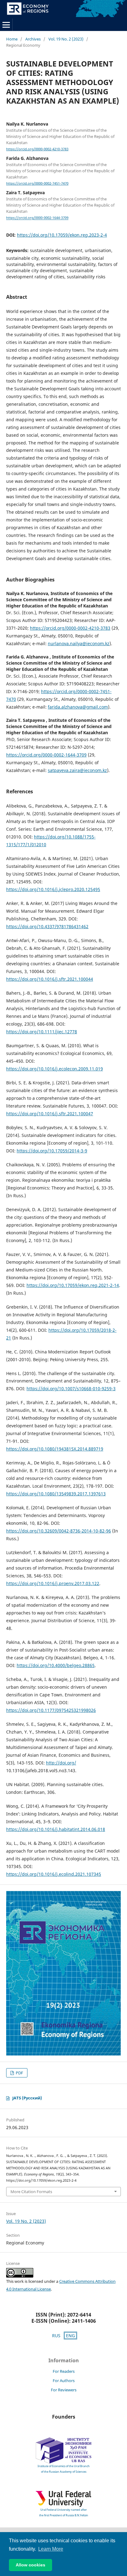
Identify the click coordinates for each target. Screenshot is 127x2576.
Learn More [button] (51, 2549)
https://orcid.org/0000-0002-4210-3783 (37, 149)
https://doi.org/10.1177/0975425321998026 (51, 1710)
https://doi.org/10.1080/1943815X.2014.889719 (55, 1449)
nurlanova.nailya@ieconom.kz (79, 643)
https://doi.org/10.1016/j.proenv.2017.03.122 (53, 1583)
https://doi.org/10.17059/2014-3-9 (52, 1151)
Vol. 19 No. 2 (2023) (66, 39)
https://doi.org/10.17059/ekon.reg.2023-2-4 (62, 235)
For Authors (64, 2381)
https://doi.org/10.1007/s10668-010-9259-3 (71, 1389)
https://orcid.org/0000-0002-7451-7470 (37, 183)
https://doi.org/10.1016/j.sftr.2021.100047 (50, 1114)
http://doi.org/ (61, 1763)
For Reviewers (64, 2390)
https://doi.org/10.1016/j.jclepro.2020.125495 (53, 889)
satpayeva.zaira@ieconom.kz (77, 770)
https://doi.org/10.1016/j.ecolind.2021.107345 (54, 1874)
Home (12, 39)
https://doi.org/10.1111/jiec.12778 (42, 1032)
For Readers (64, 2371)
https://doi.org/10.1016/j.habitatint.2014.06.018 (56, 1829)
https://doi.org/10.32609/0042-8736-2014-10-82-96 (59, 1531)
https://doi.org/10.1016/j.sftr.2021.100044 (50, 979)
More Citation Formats (31, 2192)
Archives (33, 39)
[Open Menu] (6, 25)
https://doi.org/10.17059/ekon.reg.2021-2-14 (73, 1285)
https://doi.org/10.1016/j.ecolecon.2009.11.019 (55, 1069)
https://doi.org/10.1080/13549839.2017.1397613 (56, 1494)
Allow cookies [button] (31, 2565)
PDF (19, 2073)
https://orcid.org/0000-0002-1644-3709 (37, 218)
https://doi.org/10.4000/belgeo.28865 (56, 1665)
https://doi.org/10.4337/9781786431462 (47, 926)
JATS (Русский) (27, 2098)
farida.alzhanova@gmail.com (78, 707)
